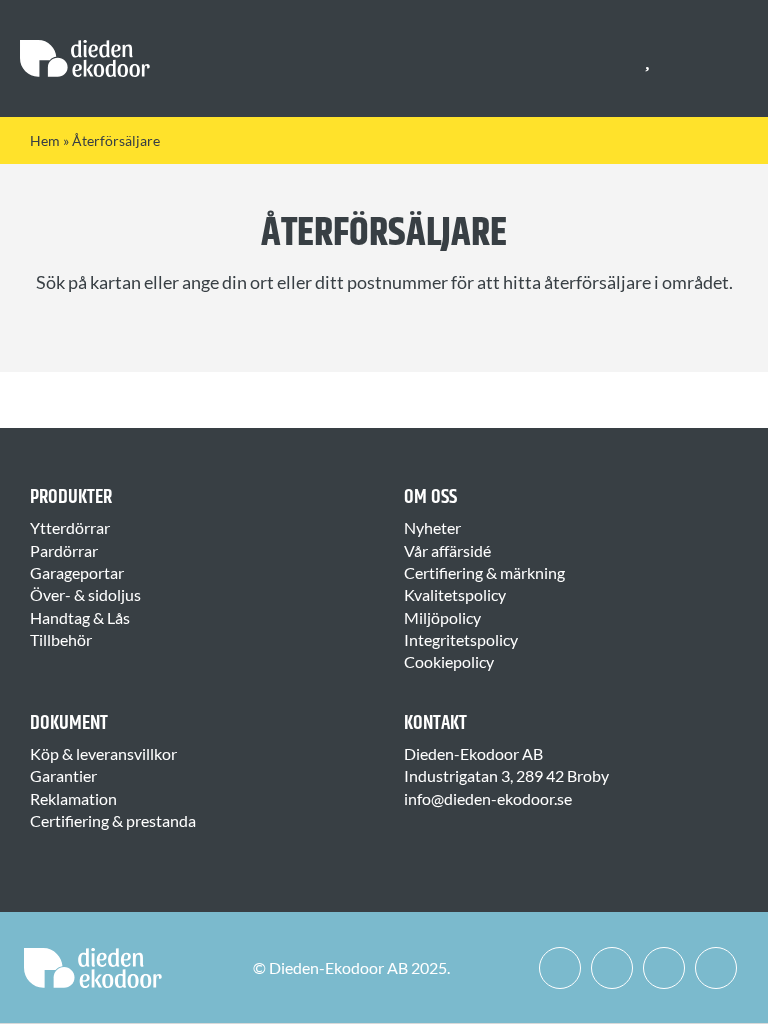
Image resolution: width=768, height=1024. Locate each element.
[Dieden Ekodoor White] (85, 47)
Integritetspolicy (461, 639)
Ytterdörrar (70, 527)
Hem (45, 140)
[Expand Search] (697, 59)
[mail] (716, 968)
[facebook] (560, 968)
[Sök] (684, 59)
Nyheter (432, 527)
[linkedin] (664, 968)
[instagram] (612, 968)
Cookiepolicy (449, 661)
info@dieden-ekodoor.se (488, 798)
